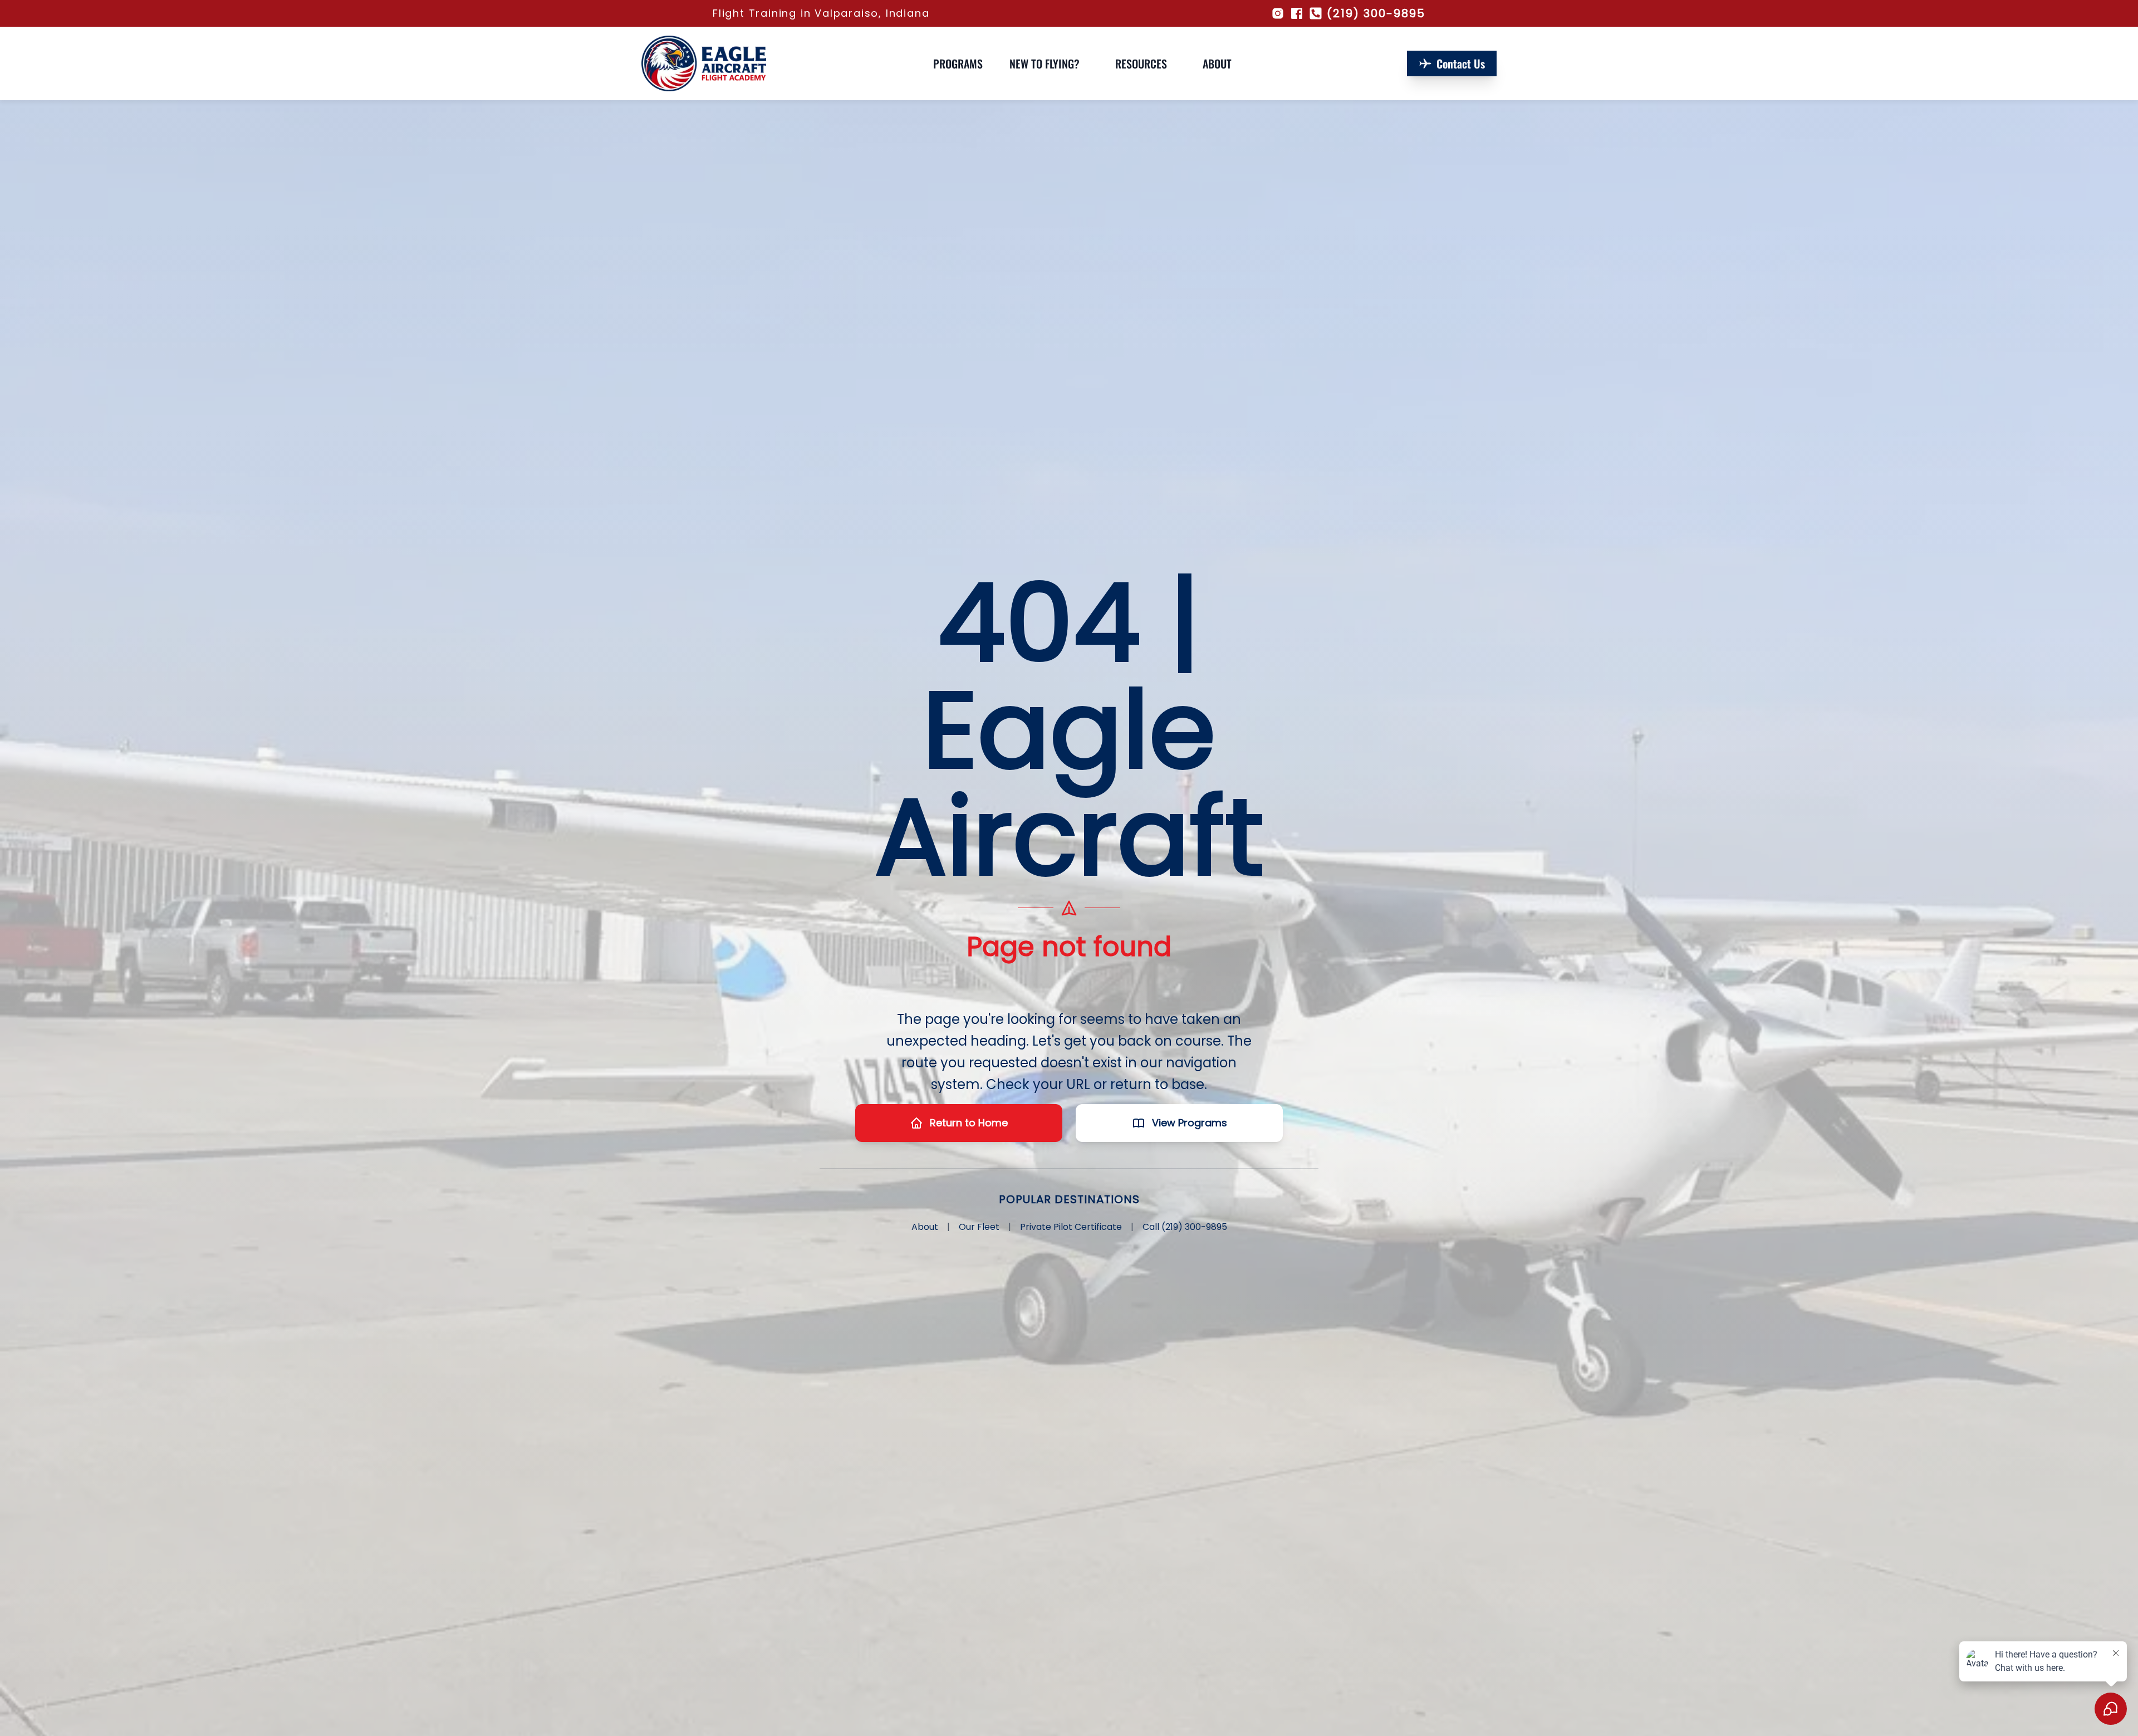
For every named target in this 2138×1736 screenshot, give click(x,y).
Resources (1141, 63)
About (1217, 63)
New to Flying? (1045, 63)
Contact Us (1461, 63)
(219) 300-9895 (1376, 13)
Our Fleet (979, 1227)
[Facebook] (1297, 13)
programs (958, 63)
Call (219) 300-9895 (1185, 1227)
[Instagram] (1278, 13)
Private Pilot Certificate (1071, 1227)
